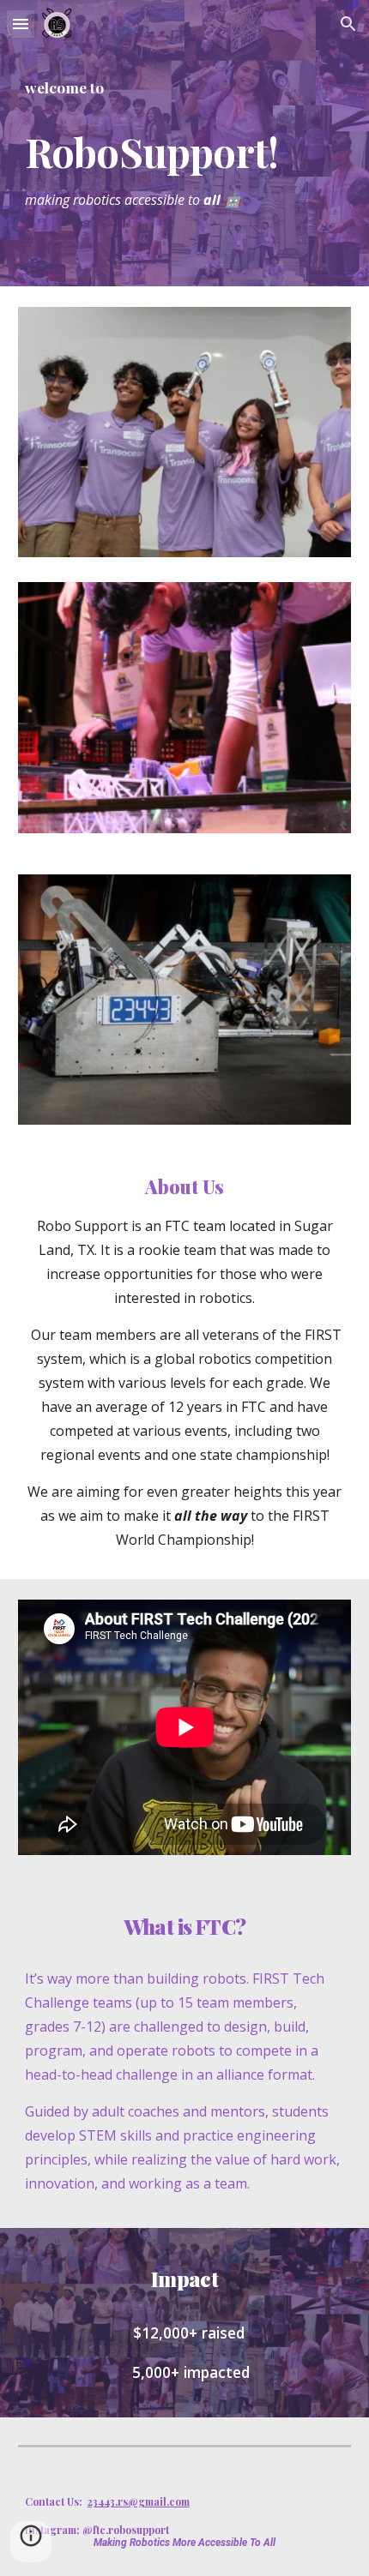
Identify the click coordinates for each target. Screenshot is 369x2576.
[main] (185, 143)
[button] (21, 24)
